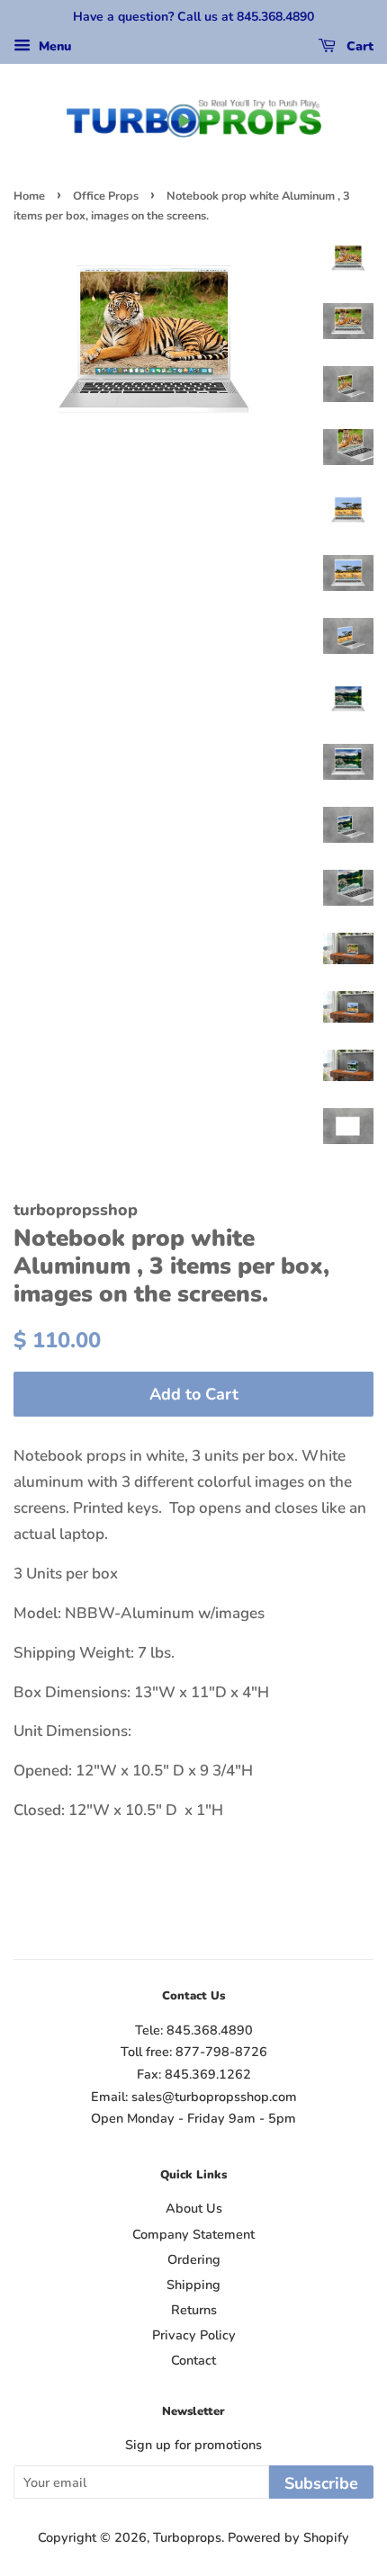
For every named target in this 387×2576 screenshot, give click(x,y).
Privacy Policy (194, 2335)
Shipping (193, 2285)
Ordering (194, 2259)
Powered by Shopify (288, 2537)
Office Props (106, 196)
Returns (194, 2310)
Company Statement (193, 2234)
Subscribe (321, 2483)
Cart (358, 46)
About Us (194, 2208)
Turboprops (187, 2537)
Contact (193, 2360)
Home (29, 196)
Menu (53, 46)
